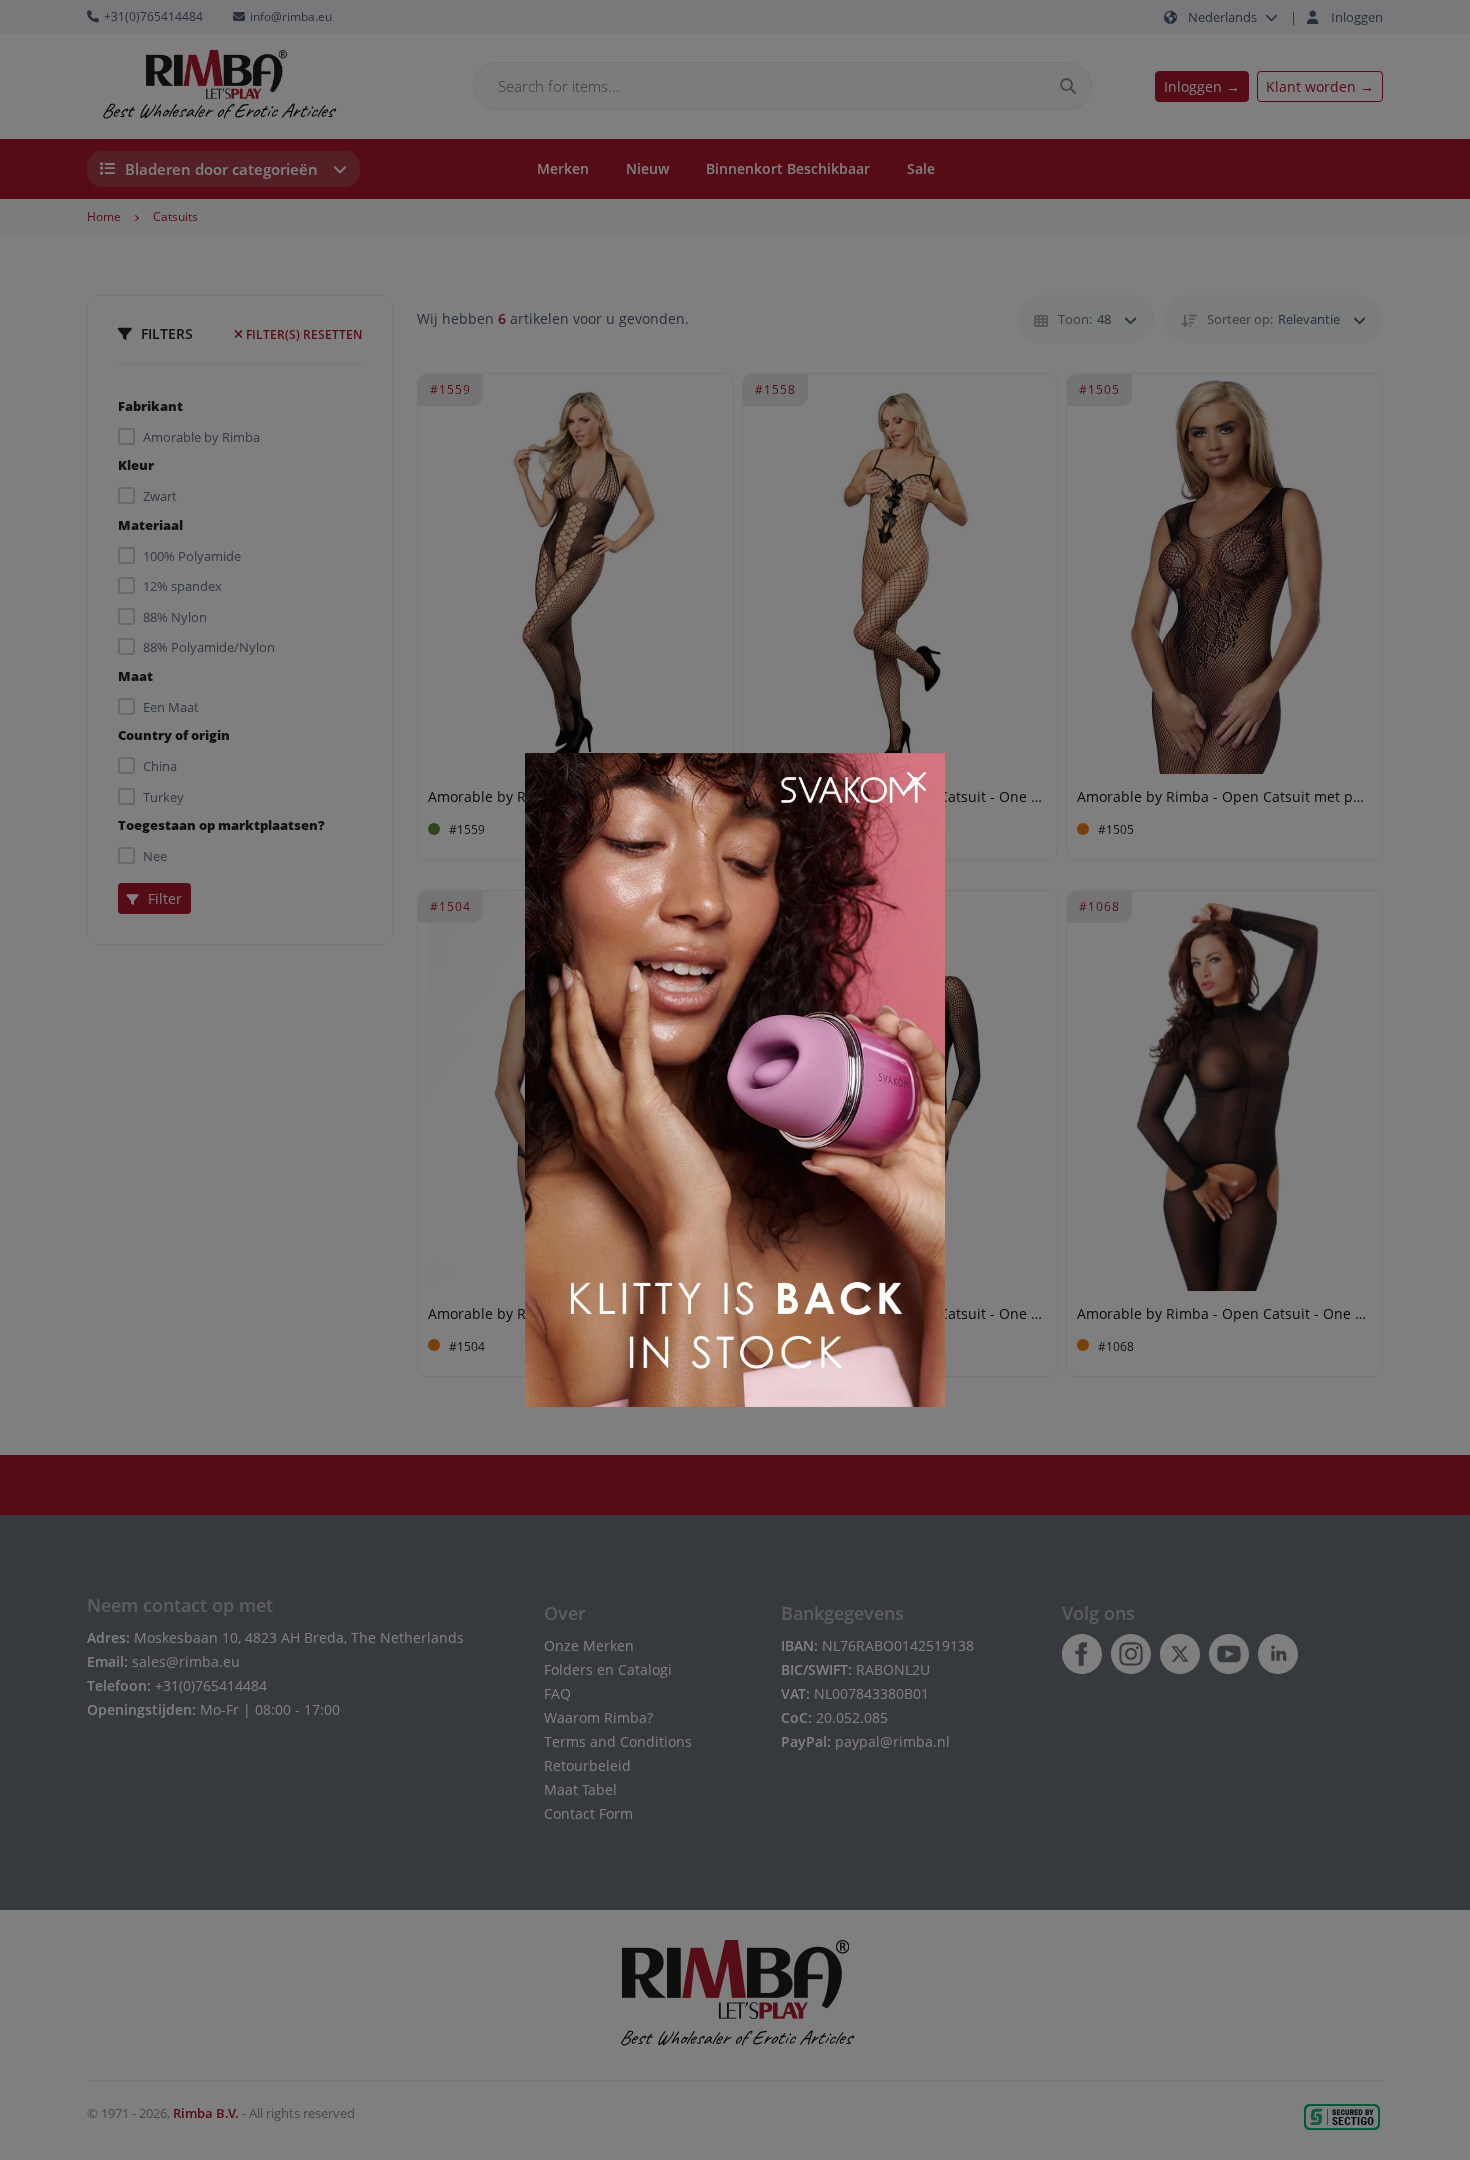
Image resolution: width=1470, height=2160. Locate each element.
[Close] (916, 782)
